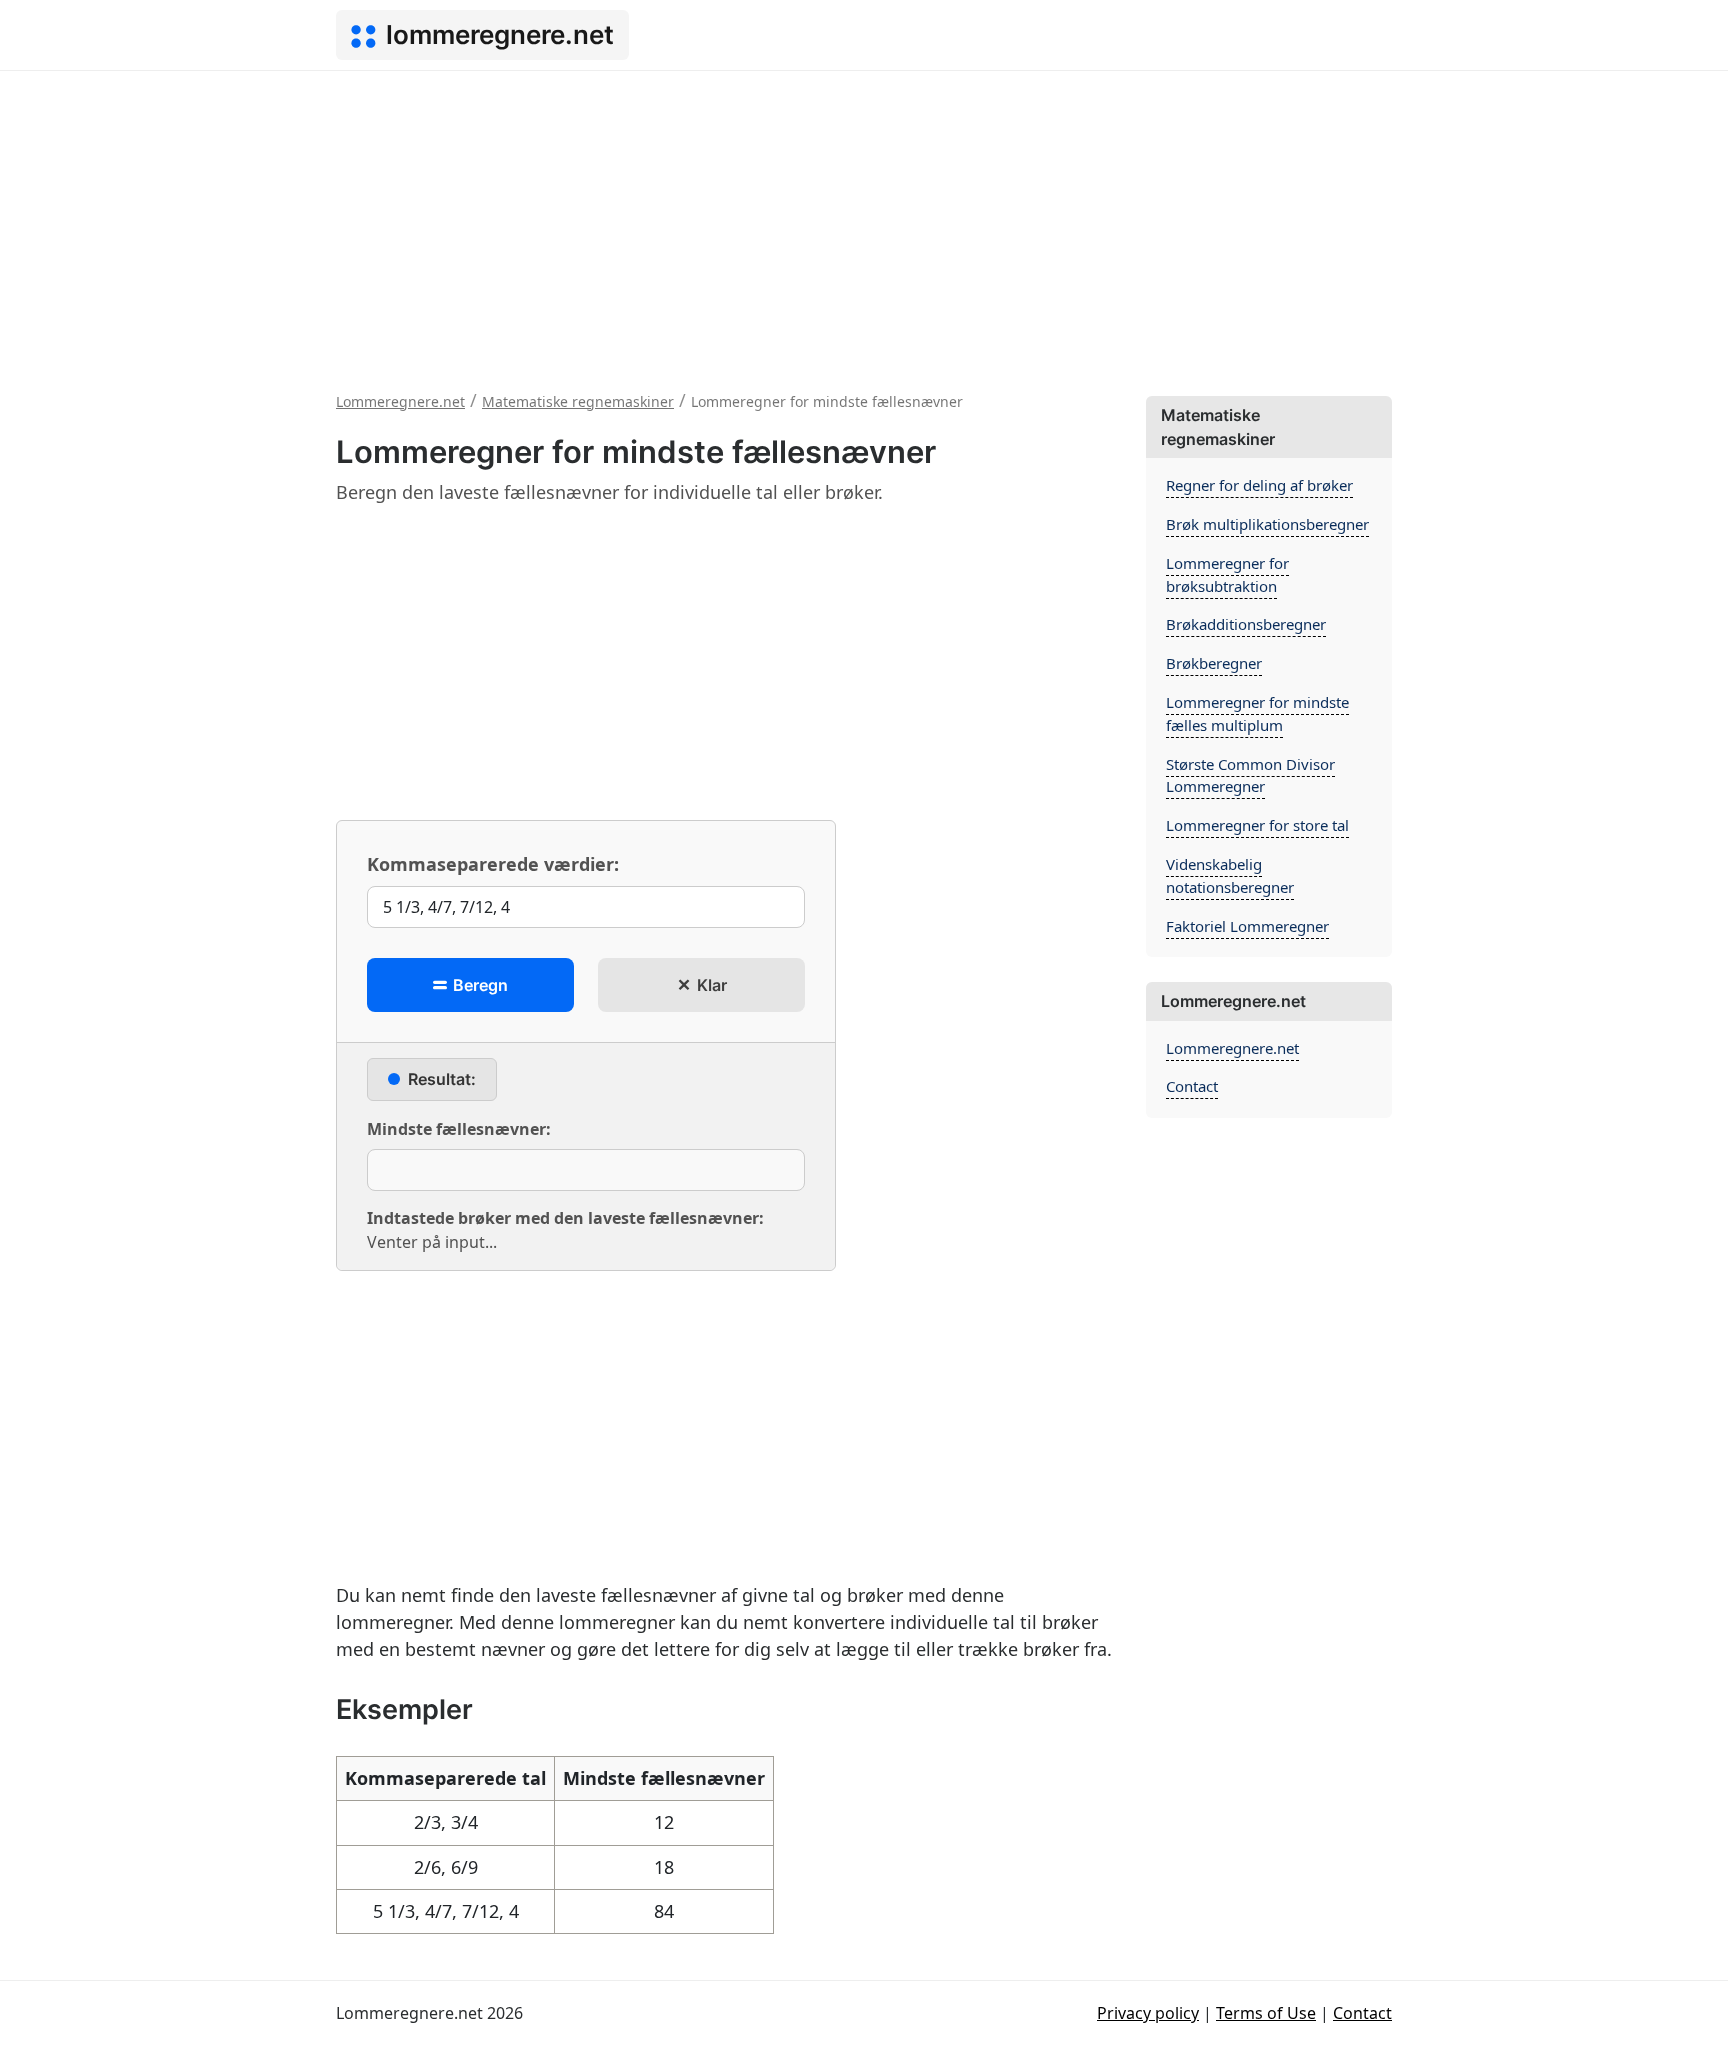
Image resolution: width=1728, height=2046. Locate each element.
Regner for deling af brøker (1259, 485)
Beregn (478, 985)
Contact (1192, 1086)
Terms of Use (1266, 2013)
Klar (710, 985)
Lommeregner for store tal (1257, 825)
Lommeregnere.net (1232, 1048)
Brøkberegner (1214, 663)
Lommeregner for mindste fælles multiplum (1257, 713)
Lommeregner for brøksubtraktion (1227, 574)
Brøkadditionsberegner (1246, 624)
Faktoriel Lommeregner (1247, 926)
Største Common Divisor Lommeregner (1250, 775)
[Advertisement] (864, 221)
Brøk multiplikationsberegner (1267, 524)
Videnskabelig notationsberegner (1230, 875)
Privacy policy (1148, 2013)
